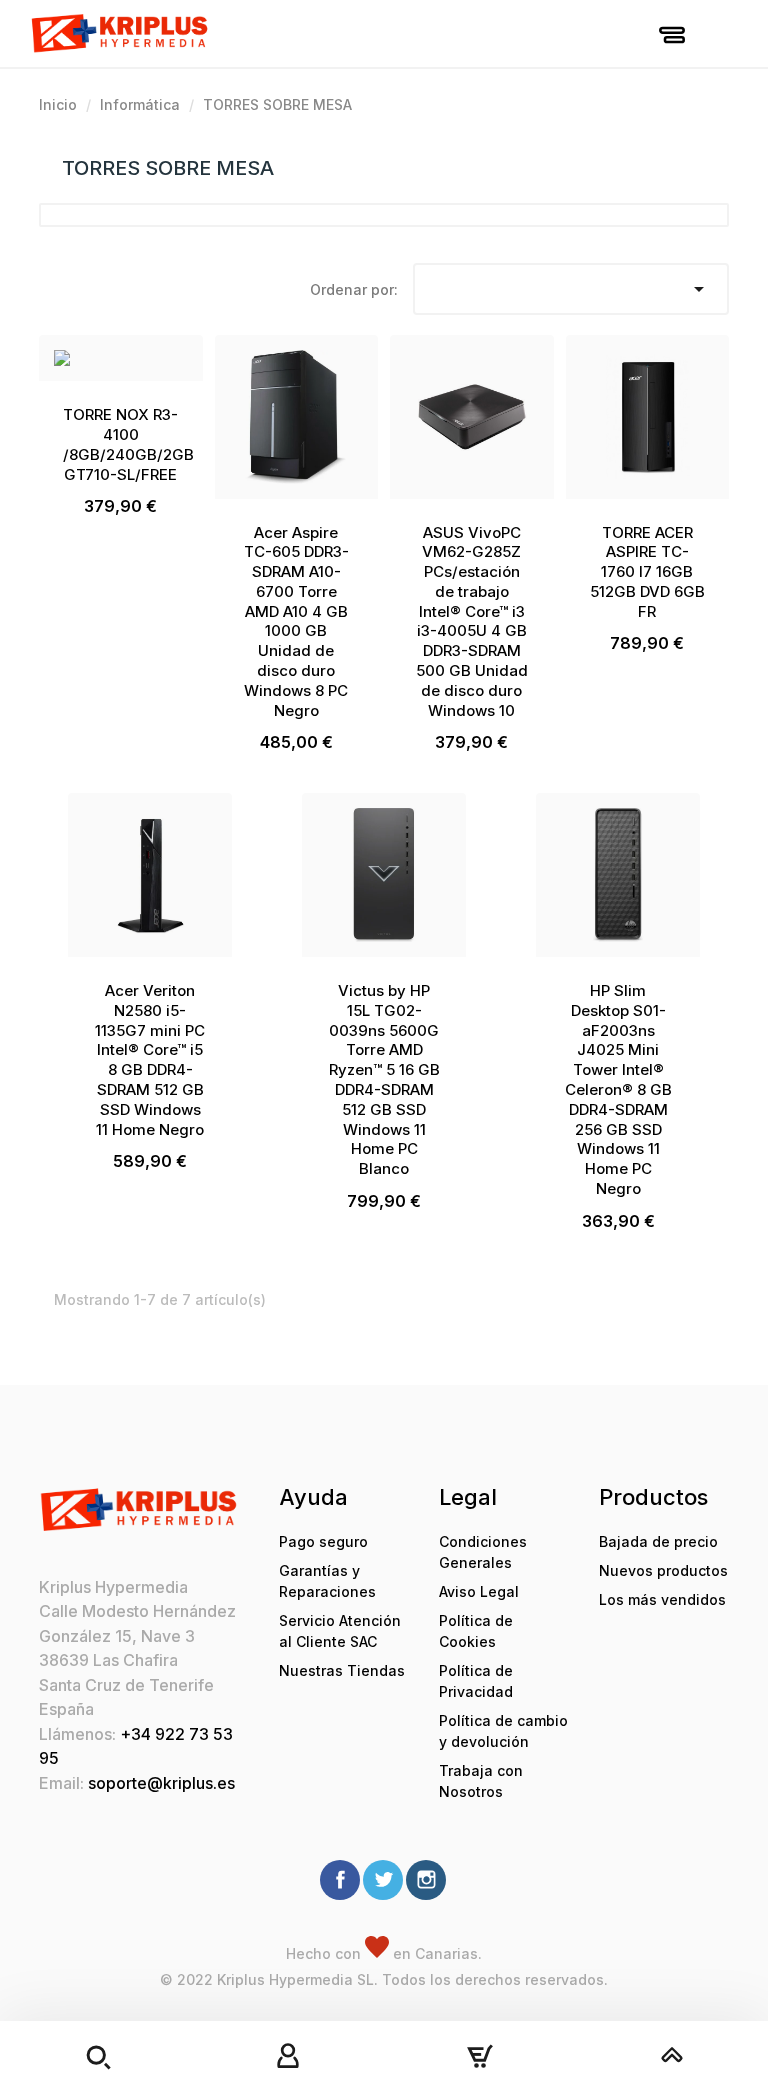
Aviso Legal (479, 1591)
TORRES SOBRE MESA (168, 168)
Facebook (340, 1880)
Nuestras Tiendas (342, 1670)
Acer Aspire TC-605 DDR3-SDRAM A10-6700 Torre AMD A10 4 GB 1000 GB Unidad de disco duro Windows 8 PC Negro (296, 621)
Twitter (383, 1880)
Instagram (426, 1880)
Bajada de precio (658, 1541)
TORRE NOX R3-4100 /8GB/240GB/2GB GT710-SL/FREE (128, 444)
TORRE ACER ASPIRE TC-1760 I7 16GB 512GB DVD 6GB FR (647, 572)
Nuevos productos (663, 1570)
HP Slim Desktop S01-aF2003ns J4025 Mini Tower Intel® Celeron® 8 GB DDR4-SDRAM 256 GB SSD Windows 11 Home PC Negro (618, 1089)
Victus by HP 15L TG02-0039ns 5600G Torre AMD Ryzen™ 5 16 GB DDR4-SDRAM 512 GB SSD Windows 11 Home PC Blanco (384, 1079)
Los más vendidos (662, 1599)
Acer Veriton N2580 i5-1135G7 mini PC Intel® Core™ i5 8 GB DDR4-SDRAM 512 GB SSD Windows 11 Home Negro (150, 1060)
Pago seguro (323, 1541)
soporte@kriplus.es (161, 1783)
